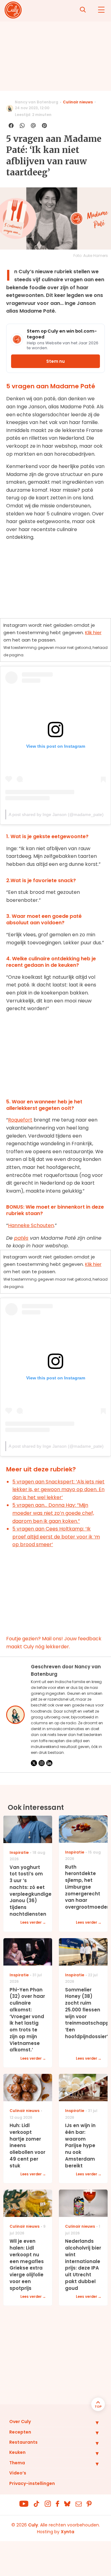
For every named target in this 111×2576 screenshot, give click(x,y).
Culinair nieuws (78, 102)
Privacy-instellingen (32, 2483)
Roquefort (20, 1120)
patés (21, 1238)
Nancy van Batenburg (37, 102)
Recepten (20, 2432)
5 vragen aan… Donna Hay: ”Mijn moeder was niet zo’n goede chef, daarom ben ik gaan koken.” (53, 1513)
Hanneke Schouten (31, 1225)
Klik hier (93, 632)
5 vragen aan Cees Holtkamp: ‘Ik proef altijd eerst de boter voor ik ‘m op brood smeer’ (56, 1537)
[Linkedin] (49, 1763)
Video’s (18, 2473)
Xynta (68, 2532)
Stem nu (55, 361)
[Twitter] (34, 1763)
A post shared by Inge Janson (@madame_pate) (56, 814)
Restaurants (23, 2442)
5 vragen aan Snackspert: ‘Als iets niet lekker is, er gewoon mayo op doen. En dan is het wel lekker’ (58, 1490)
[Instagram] (42, 1763)
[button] (92, 2422)
